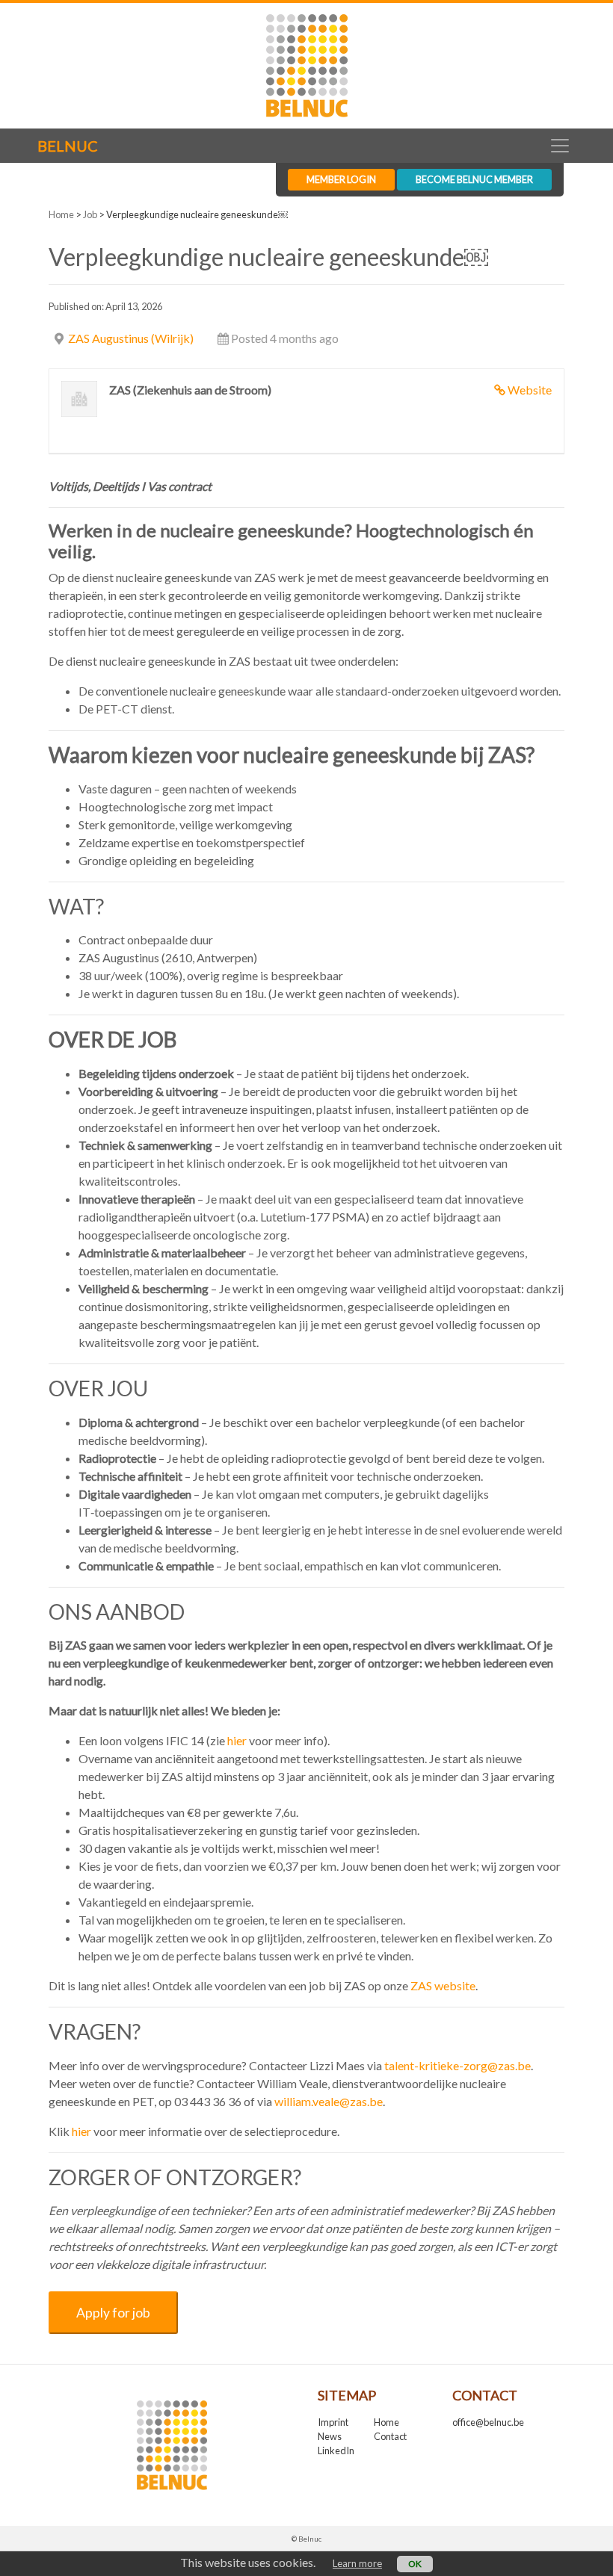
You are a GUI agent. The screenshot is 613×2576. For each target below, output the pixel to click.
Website (530, 390)
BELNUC (68, 146)
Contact (390, 2436)
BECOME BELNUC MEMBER (474, 179)
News (330, 2436)
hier (81, 2131)
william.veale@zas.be (329, 2101)
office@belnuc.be (488, 2422)
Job (90, 214)
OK (415, 2564)
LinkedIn (336, 2450)
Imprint (333, 2422)
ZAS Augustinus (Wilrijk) (131, 338)
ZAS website (443, 1985)
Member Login (341, 179)
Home (61, 214)
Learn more (357, 2563)
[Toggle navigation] (560, 146)
